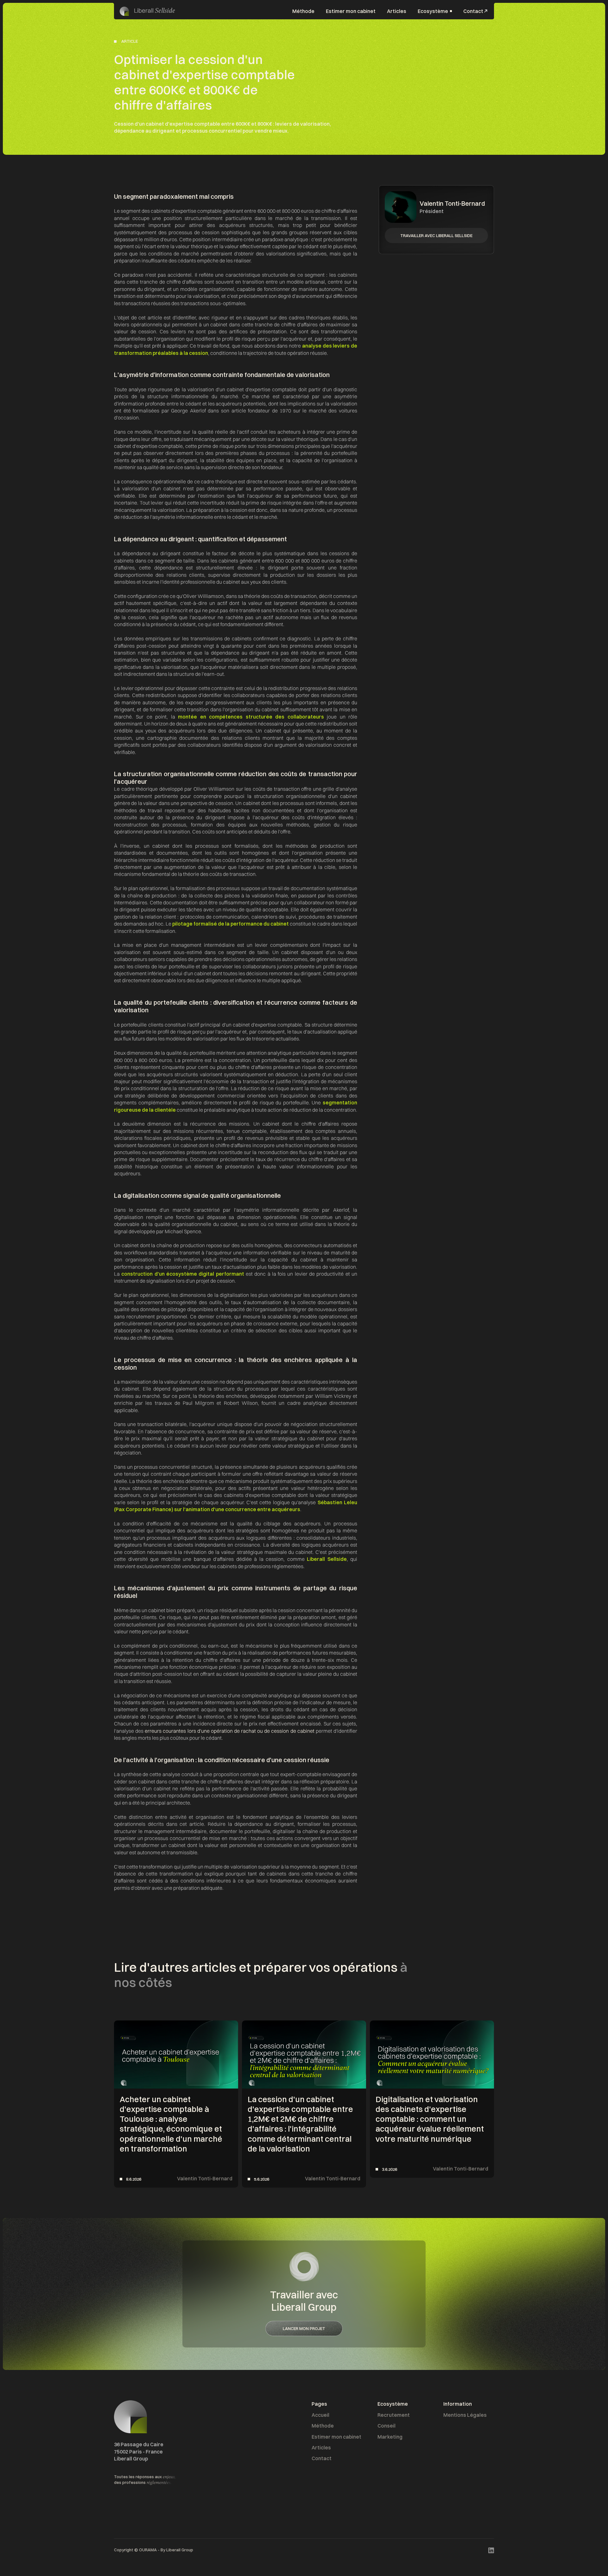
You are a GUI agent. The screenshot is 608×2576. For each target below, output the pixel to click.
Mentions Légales (465, 2415)
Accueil (320, 2415)
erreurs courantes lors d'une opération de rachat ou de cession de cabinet (229, 1731)
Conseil (386, 2426)
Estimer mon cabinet (351, 11)
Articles (397, 11)
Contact (322, 2458)
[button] (435, 11)
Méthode (303, 11)
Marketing (390, 2437)
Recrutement (394, 2415)
